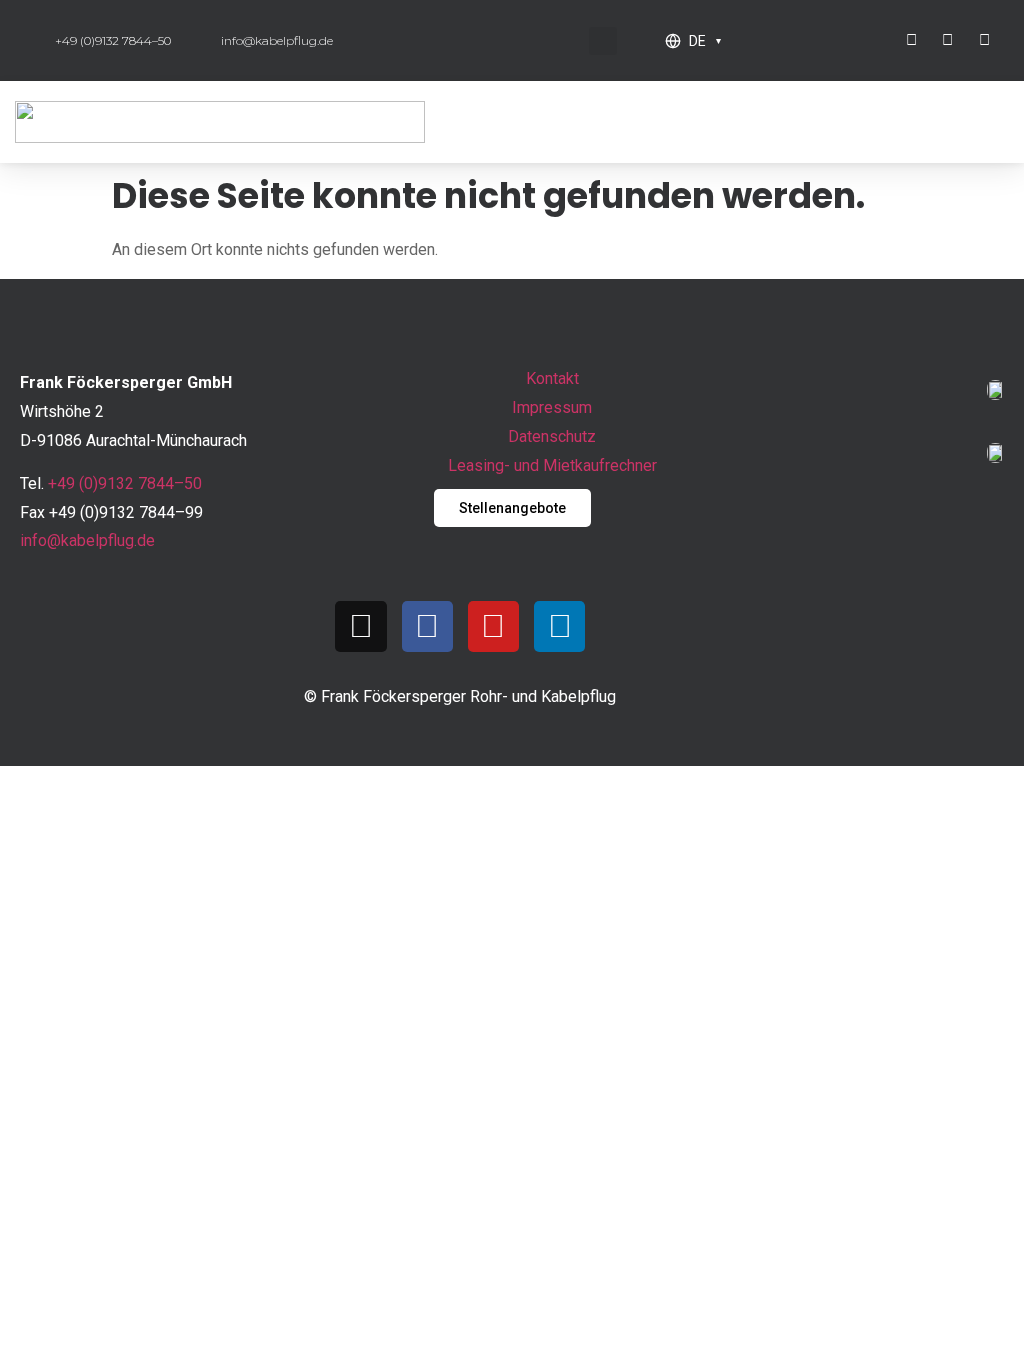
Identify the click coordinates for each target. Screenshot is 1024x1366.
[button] (603, 41)
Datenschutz (552, 436)
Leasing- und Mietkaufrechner (552, 465)
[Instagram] (360, 626)
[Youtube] (493, 626)
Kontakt (552, 378)
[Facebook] (427, 626)
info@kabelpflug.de (87, 540)
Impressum (552, 407)
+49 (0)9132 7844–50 (125, 483)
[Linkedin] (559, 626)
